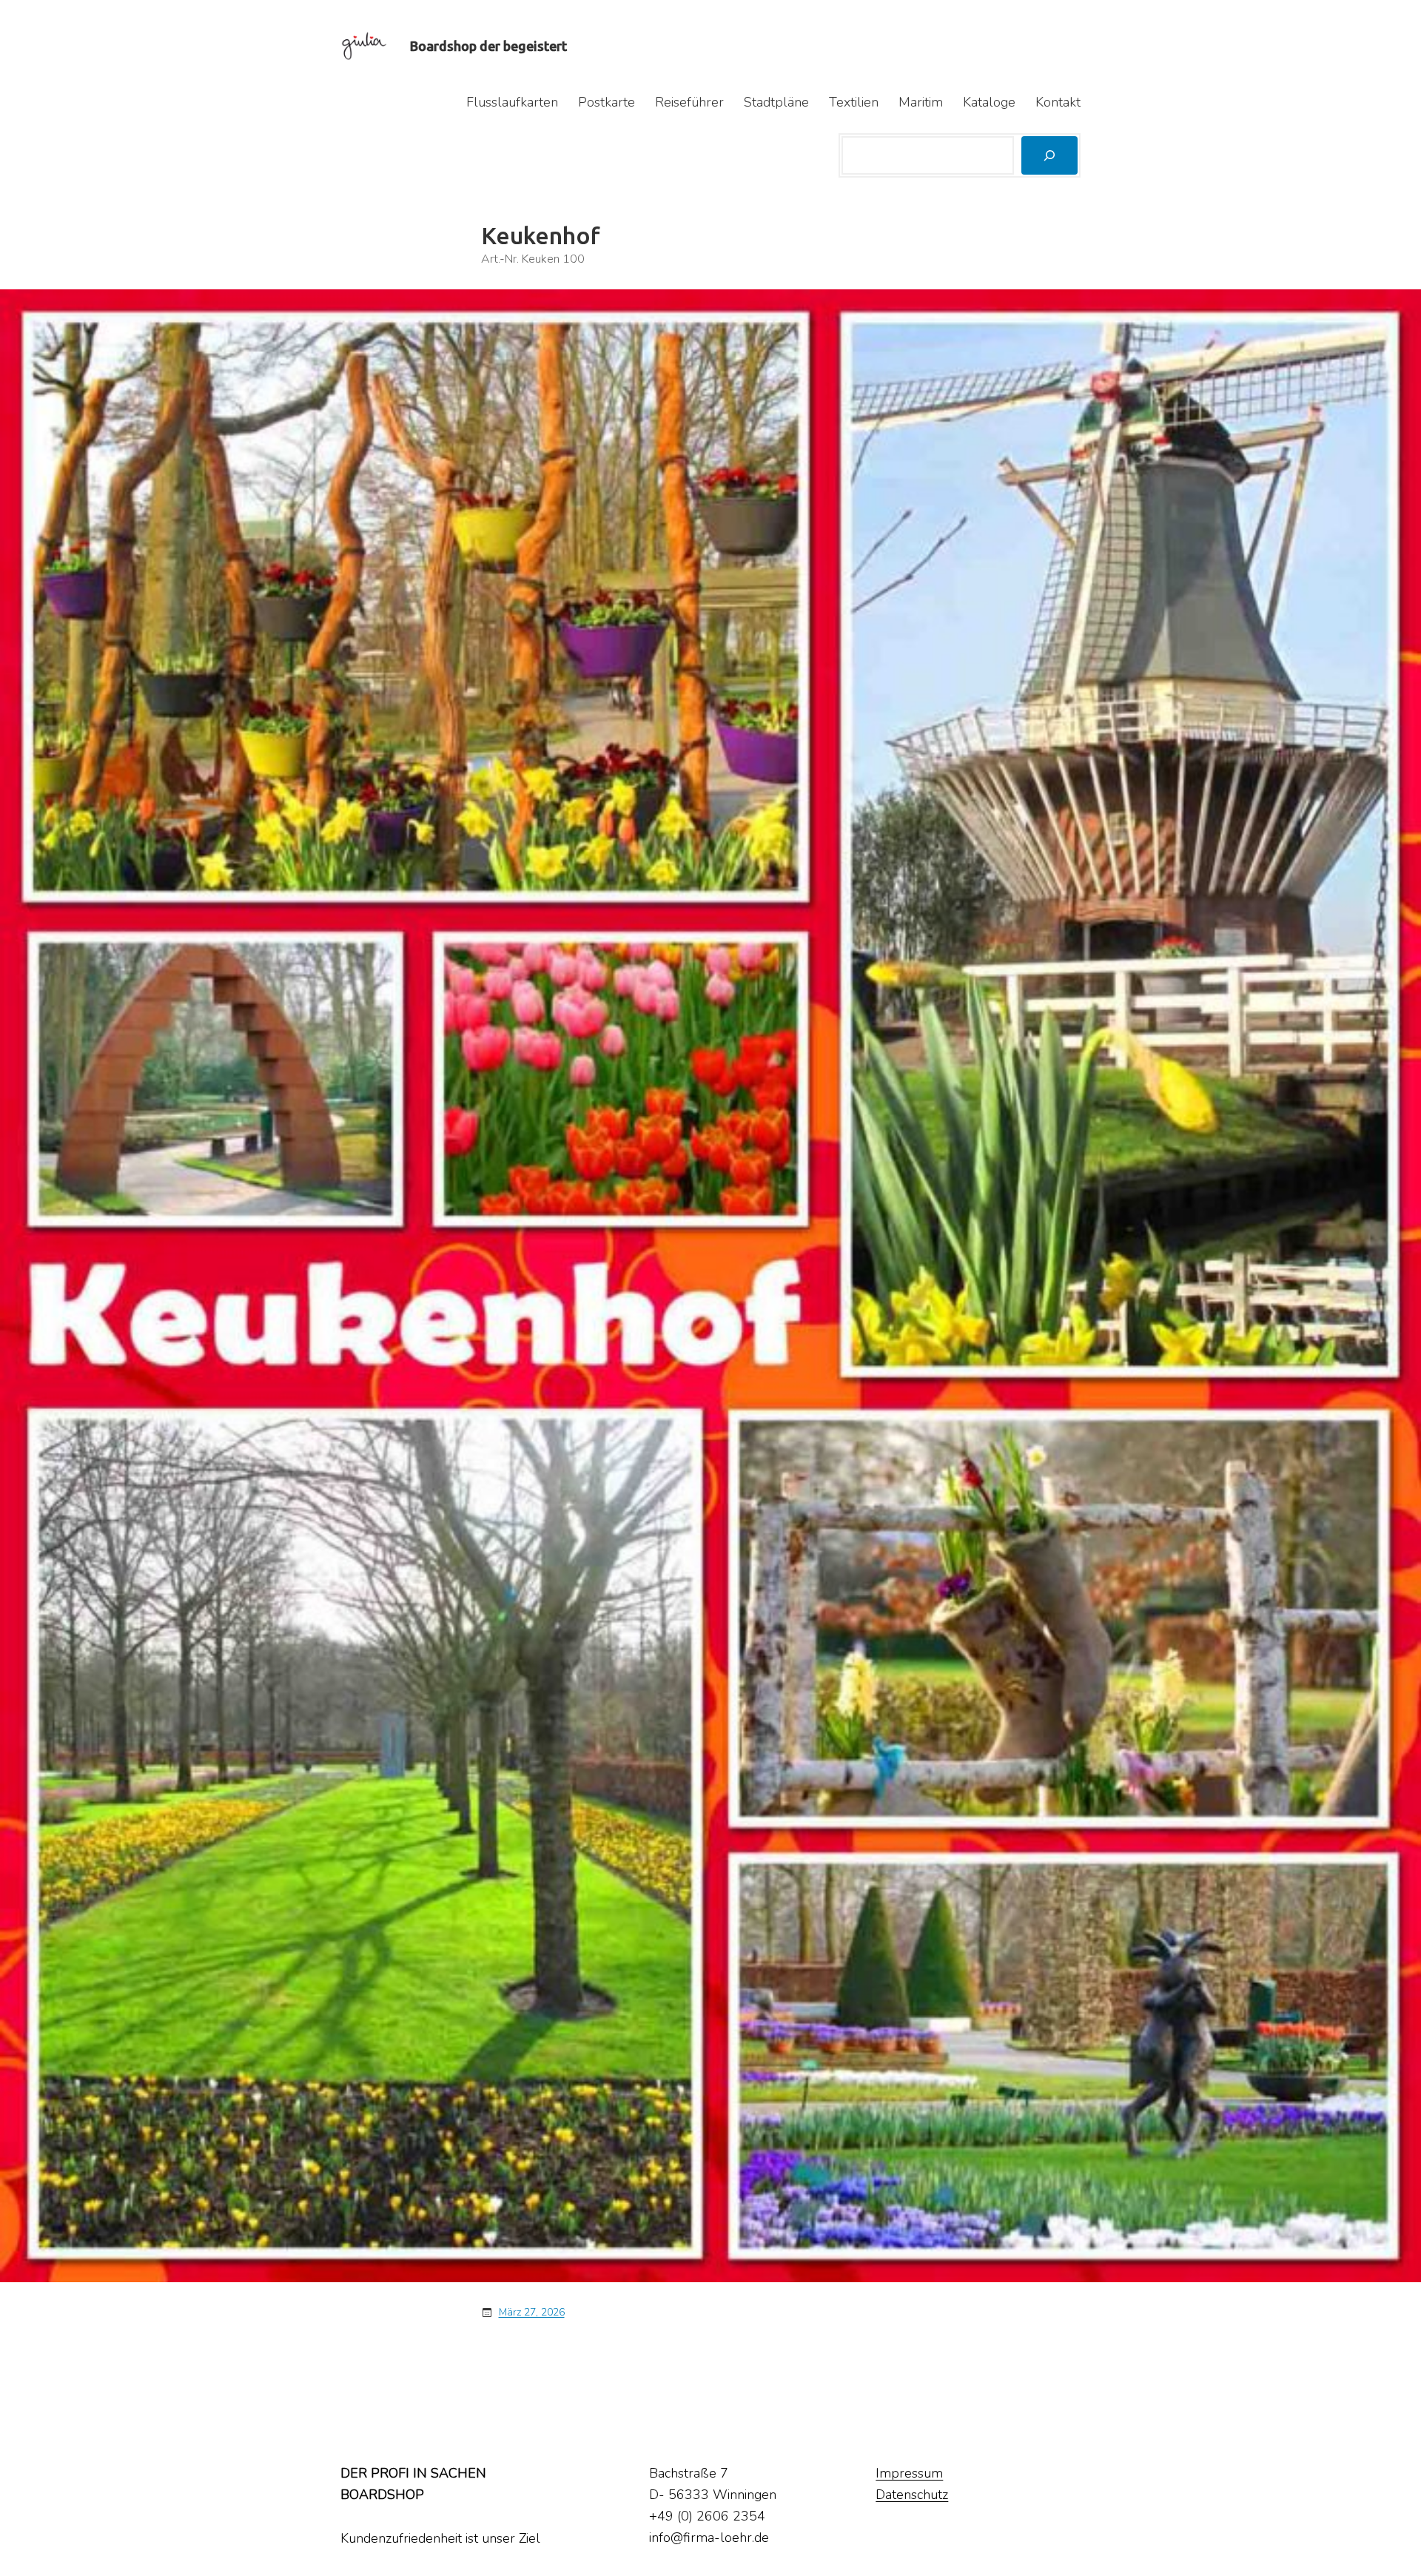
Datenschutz (912, 2495)
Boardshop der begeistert (488, 46)
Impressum (909, 2473)
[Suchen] (1049, 155)
